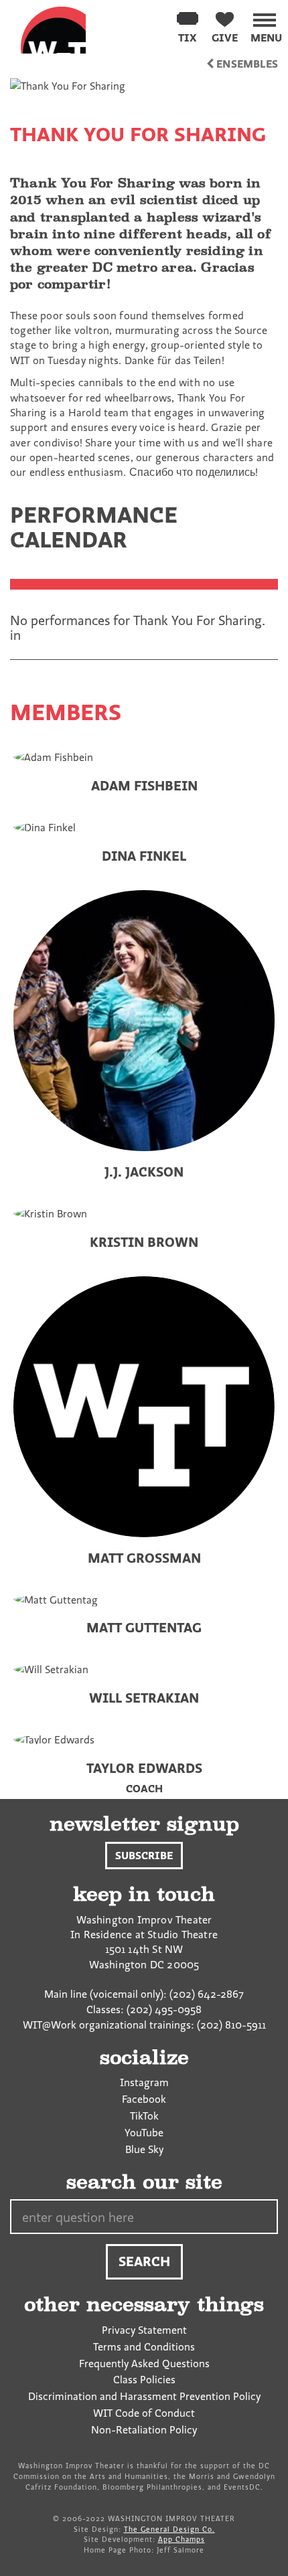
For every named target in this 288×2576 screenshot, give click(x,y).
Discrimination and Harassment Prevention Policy (144, 2396)
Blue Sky (144, 2149)
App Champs (182, 2539)
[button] (266, 25)
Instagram (144, 2082)
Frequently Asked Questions (144, 2363)
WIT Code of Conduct (144, 2413)
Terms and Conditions (144, 2346)
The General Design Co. (169, 2529)
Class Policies (144, 2379)
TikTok (144, 2116)
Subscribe (144, 1855)
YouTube (144, 2132)
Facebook (144, 2099)
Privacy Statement (144, 2330)
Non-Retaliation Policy (144, 2429)
